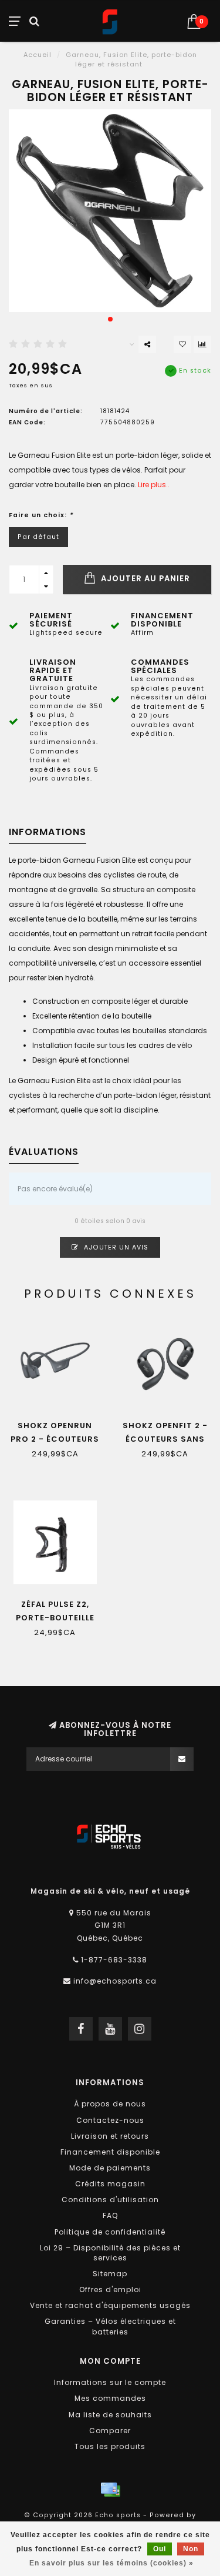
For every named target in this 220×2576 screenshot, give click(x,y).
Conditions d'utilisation (110, 2200)
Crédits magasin (110, 2184)
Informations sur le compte (110, 2382)
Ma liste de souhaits (110, 2415)
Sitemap (110, 2274)
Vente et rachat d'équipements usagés (110, 2305)
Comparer (110, 2431)
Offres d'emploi (110, 2289)
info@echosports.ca (115, 1981)
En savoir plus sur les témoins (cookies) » (111, 2563)
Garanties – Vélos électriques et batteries (110, 2326)
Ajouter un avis (115, 1247)
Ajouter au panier (144, 579)
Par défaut (38, 537)
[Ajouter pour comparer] (202, 344)
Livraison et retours (110, 2136)
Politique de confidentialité (110, 2232)
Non (191, 2549)
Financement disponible (110, 2152)
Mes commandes (110, 2398)
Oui (160, 2549)
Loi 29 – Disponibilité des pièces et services (110, 2253)
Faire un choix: (41, 515)
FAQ (110, 2215)
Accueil (38, 55)
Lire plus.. (154, 485)
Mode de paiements (110, 2168)
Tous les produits (110, 2446)
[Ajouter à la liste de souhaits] (182, 344)
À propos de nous (110, 2104)
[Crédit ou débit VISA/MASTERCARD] (110, 2490)
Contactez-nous (110, 2120)
